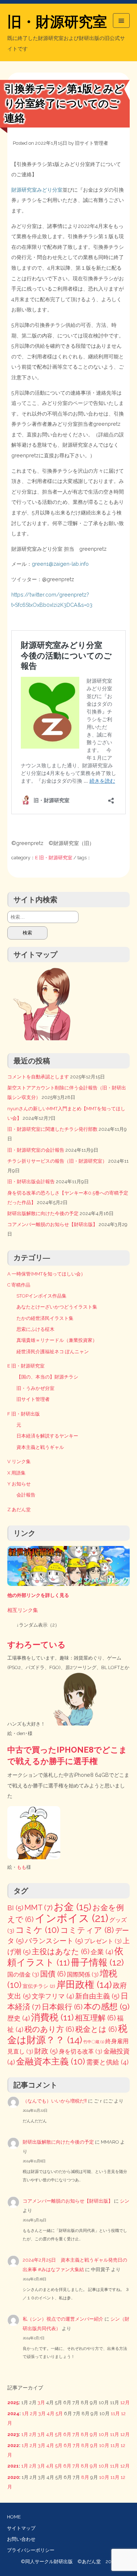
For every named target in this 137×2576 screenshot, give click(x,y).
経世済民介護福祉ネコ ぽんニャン (53, 1352)
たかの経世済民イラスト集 (45, 1318)
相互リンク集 (23, 1610)
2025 (13, 2402)
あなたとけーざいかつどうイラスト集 (57, 1307)
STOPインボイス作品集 (41, 1296)
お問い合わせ (21, 2539)
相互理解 (95, 2018)
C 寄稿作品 (19, 1285)
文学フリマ (53, 1996)
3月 (41, 2402)
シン (125, 2201)
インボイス (71, 1918)
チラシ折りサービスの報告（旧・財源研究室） (57, 1161)
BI (15, 1908)
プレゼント (103, 1941)
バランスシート (54, 1941)
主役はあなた (61, 1952)
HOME (14, 2517)
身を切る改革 (81, 2051)
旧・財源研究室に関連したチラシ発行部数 (52, 1129)
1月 (25, 2413)
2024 (13, 2413)
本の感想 (107, 2006)
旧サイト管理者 (92, 143)
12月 (125, 2402)
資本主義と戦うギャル (40, 1447)
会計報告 (26, 1495)
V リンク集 (19, 1462)
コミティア (87, 1930)
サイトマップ (21, 2528)
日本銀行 (62, 2007)
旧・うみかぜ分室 (35, 1388)
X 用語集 (16, 1473)
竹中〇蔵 (94, 2042)
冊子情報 (97, 1962)
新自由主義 (97, 1996)
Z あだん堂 (19, 1510)
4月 (51, 2413)
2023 (13, 2434)
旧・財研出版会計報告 (31, 1182)
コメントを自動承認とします (38, 1077)
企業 (102, 1952)
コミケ (37, 1930)
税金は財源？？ (67, 2034)
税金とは (96, 2029)
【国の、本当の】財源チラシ (47, 1377)
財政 (46, 2051)
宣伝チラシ (39, 1986)
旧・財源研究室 (57, 22)
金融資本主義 (51, 2061)
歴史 (19, 2018)
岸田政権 (84, 1984)
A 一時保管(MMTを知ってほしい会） (46, 1274)
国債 (53, 1974)
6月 (67, 2434)
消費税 (52, 2017)
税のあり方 (49, 2029)
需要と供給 (107, 2062)
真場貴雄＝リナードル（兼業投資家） (57, 1340)
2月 (34, 2413)
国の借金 (23, 1975)
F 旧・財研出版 (24, 1414)
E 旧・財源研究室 (54, 858)
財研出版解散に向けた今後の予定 (43, 1213)
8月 (85, 2434)
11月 (115, 2413)
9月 (94, 2434)
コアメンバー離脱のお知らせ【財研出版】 (52, 1224)
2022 (13, 2445)
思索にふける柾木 (35, 1329)
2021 (13, 2466)
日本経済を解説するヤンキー (47, 1436)
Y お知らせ (19, 1484)
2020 (13, 2477)
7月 (76, 2434)
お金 (73, 1907)
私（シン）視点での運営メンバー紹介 (63, 2319)
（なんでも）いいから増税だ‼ (55, 2101)
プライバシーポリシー (31, 2550)
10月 (104, 2434)
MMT (39, 1907)
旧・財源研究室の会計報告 (36, 1150)
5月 (59, 2413)
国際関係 (83, 1975)
